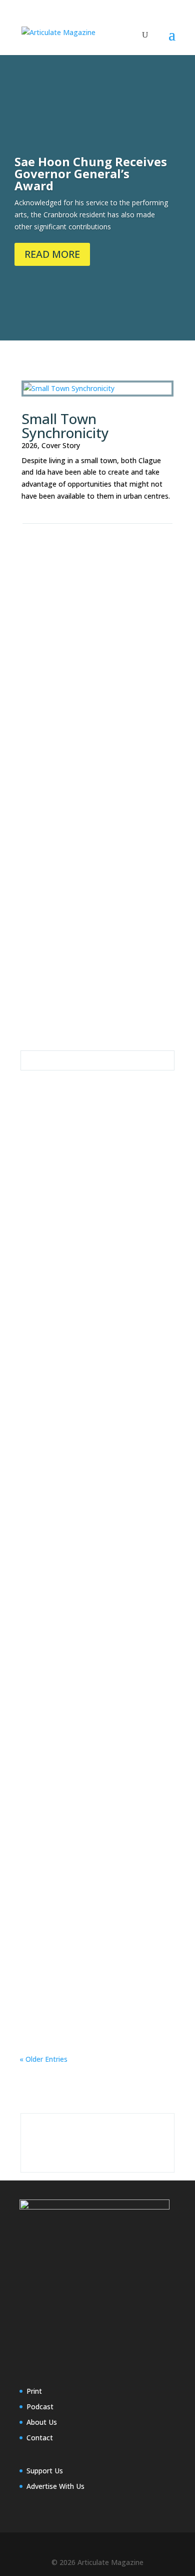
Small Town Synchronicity (65, 426)
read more (47, 674)
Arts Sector (71, 771)
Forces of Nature (133, 1460)
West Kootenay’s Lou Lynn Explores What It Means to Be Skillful (96, 917)
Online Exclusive (131, 600)
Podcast (40, 2407)
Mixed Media (86, 783)
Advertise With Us (55, 2486)
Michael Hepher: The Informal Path (96, 1933)
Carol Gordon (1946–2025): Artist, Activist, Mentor (91, 1777)
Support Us (45, 2471)
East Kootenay (77, 600)
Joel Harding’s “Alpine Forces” (84, 1450)
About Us (42, 2422)
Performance (50, 1643)
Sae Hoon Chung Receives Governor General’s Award (91, 173)
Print (34, 2391)
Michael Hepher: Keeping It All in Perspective (90, 1307)
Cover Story (61, 445)
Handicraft (72, 943)
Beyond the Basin (123, 931)
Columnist (110, 771)
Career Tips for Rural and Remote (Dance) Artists (92, 1606)
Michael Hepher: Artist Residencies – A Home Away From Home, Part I (95, 758)
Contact (40, 2438)
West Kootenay (80, 955)
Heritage (129, 1185)
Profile (40, 612)
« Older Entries (43, 2059)
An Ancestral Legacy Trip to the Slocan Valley (88, 1172)
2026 (29, 445)
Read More (52, 254)
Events (40, 943)
